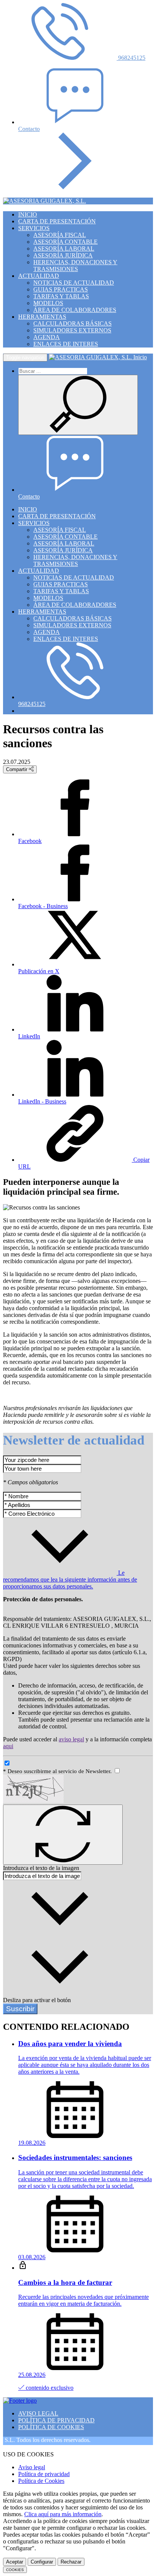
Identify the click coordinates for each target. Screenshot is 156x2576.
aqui (8, 1746)
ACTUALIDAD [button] (39, 276)
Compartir (17, 769)
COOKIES (15, 2570)
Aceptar (15, 2562)
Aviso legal (32, 2467)
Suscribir (20, 2009)
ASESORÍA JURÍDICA (63, 255)
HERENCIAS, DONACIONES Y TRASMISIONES (75, 266)
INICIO (28, 214)
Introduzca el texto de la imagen (41, 1868)
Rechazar (71, 2562)
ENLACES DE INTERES (66, 344)
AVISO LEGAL (38, 2413)
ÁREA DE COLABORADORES (75, 310)
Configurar (42, 2562)
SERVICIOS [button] (34, 228)
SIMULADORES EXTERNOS (72, 330)
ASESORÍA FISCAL (60, 235)
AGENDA (47, 337)
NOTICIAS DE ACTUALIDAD (74, 283)
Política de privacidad (44, 2474)
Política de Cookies (41, 2481)
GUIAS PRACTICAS (61, 289)
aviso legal (71, 1739)
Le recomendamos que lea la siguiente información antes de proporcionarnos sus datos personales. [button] (70, 1579)
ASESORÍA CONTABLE (66, 242)
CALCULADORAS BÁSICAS (73, 323)
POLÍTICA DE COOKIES (51, 2427)
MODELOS (48, 303)
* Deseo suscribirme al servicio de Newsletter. (58, 1771)
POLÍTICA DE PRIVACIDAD (56, 2420)
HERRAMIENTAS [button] (42, 317)
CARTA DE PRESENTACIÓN (57, 221)
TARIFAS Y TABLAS (61, 296)
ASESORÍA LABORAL (64, 249)
